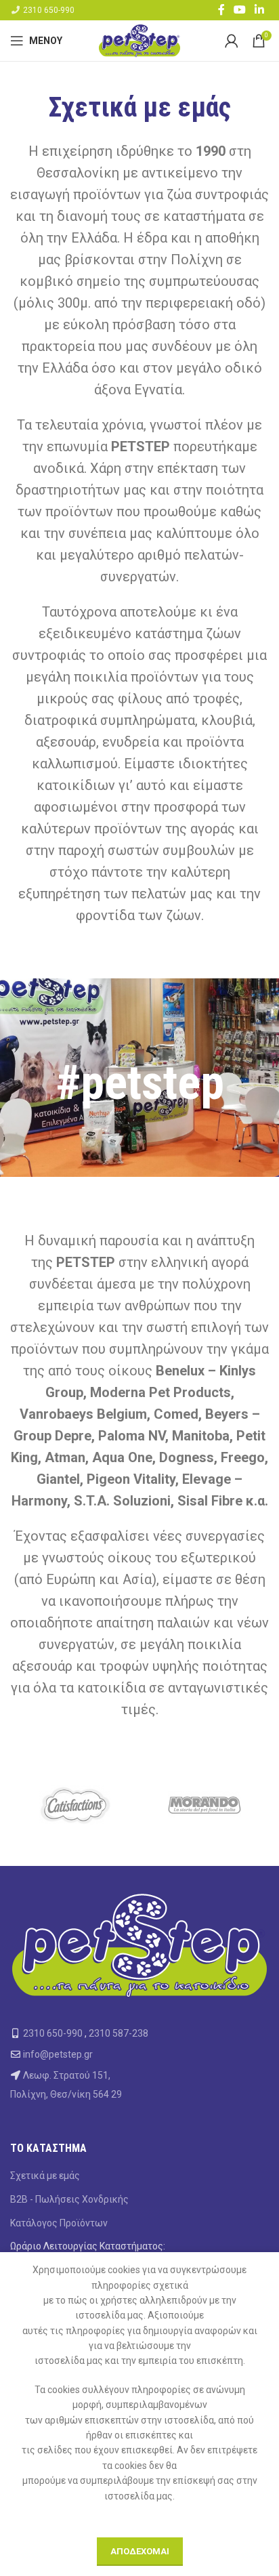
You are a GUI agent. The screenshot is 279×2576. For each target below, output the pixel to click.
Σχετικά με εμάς (45, 2176)
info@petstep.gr (58, 2054)
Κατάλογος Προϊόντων (59, 2223)
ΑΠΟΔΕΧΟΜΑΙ (140, 2551)
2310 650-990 (49, 10)
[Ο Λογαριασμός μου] (232, 41)
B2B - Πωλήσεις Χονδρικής (69, 2199)
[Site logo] (139, 40)
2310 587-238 (119, 2033)
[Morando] (204, 1805)
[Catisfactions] (75, 1805)
